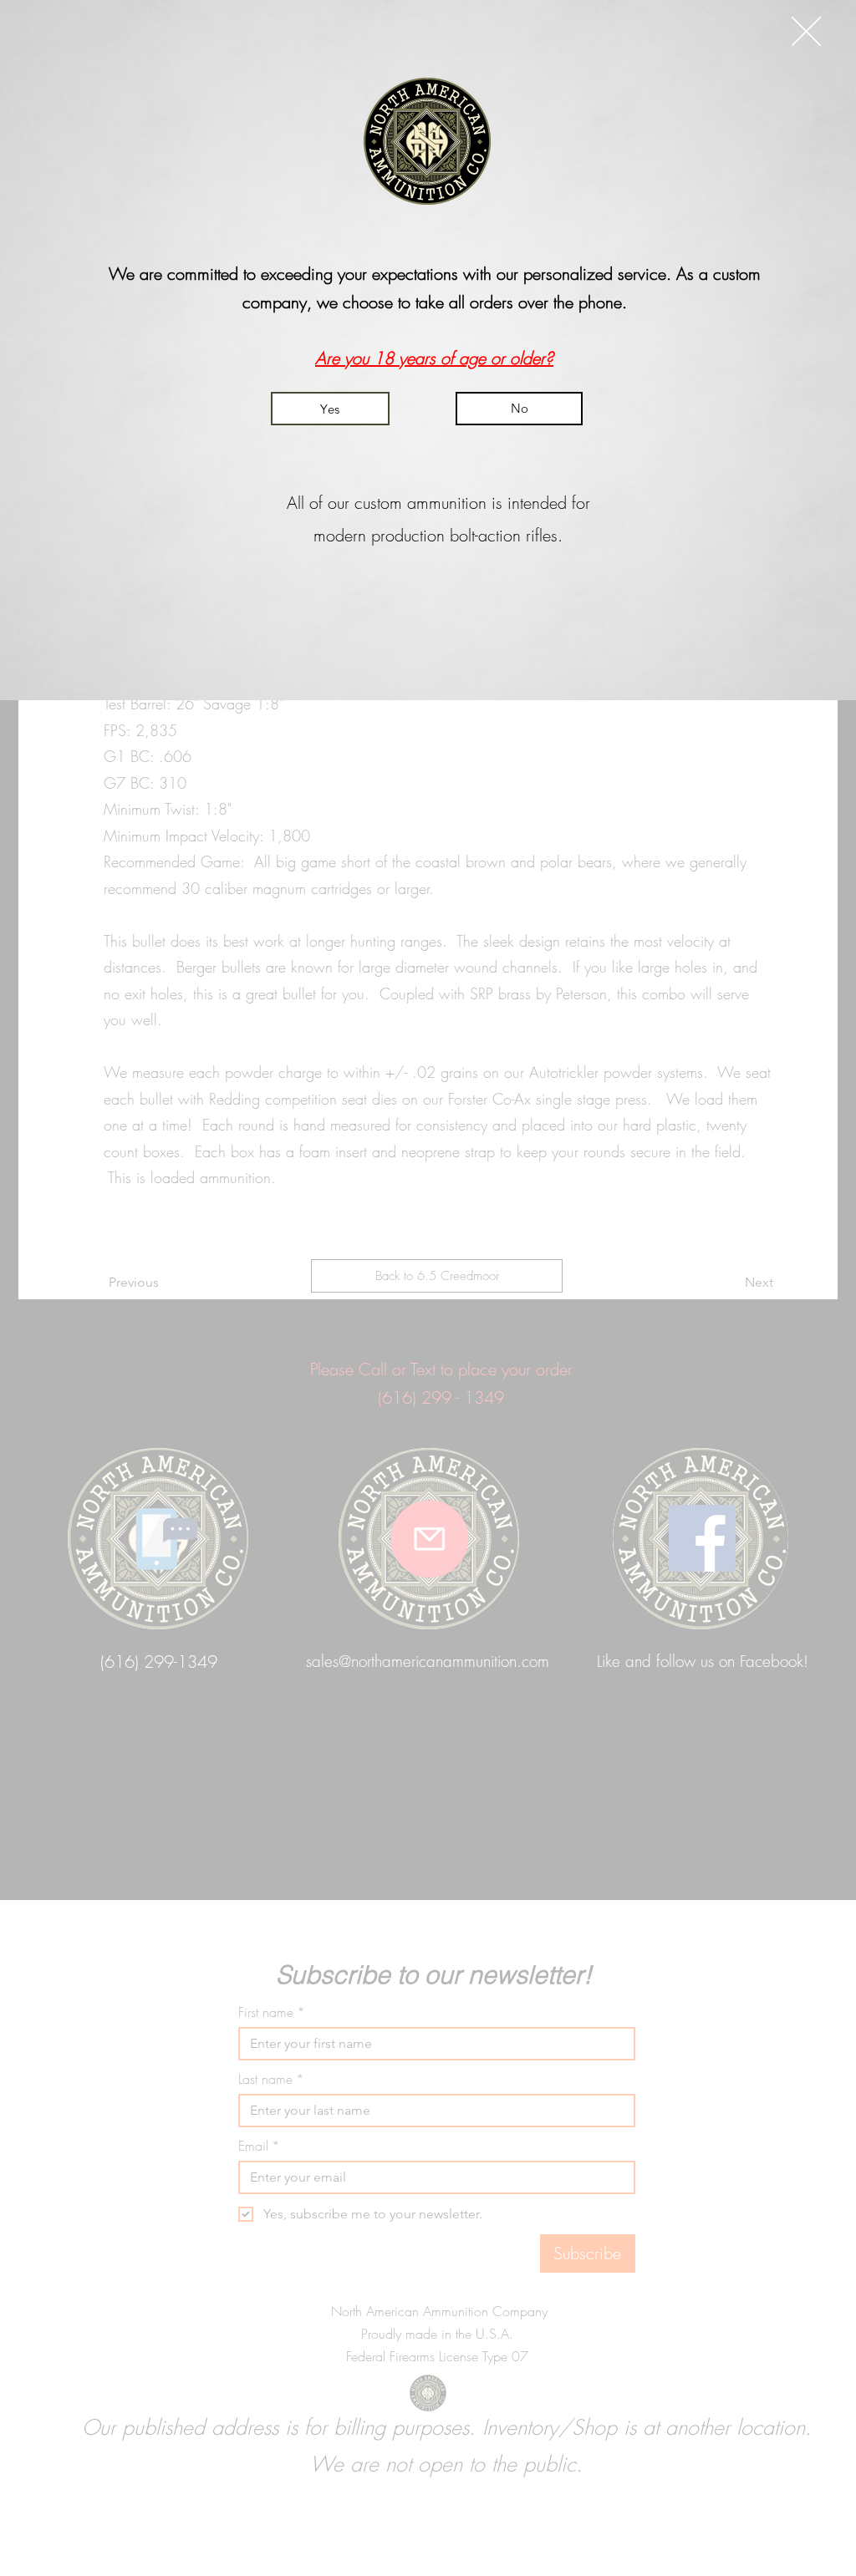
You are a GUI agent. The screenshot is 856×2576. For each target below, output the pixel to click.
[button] (806, 31)
